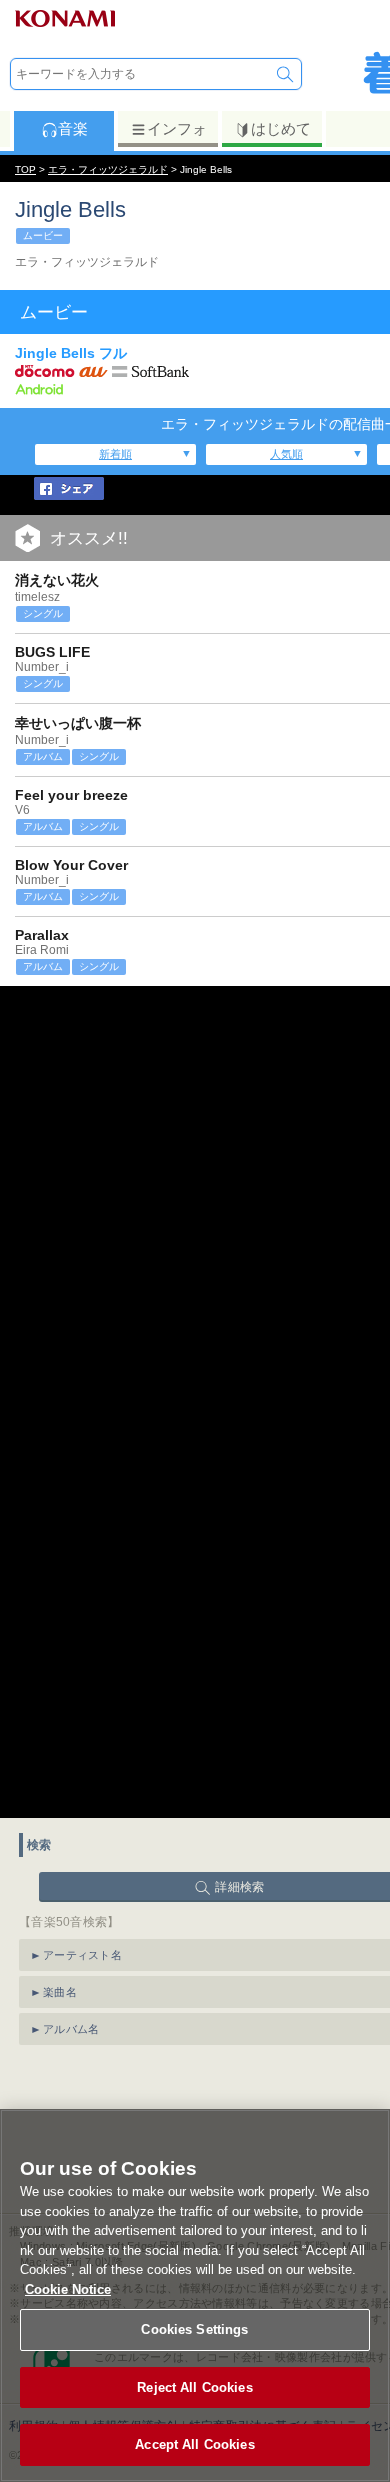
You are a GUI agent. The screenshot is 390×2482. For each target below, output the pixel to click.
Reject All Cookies (194, 2387)
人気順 (286, 454)
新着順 (115, 454)
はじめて (281, 128)
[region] (195, 2295)
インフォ (177, 128)
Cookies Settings (194, 2329)
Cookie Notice (68, 2289)
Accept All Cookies (194, 2444)
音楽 (73, 128)
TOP (25, 169)
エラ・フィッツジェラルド (108, 169)
